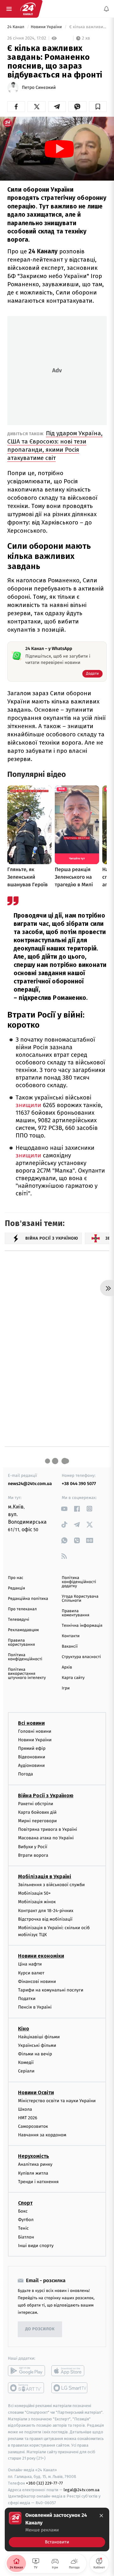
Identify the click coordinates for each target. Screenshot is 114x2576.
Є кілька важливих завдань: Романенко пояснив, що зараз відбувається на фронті (87, 27)
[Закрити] (101, 2516)
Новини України (47, 27)
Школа (25, 2109)
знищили (28, 1105)
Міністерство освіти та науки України (57, 2100)
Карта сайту (73, 1678)
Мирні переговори (37, 1821)
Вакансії (70, 1647)
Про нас (16, 1578)
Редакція (16, 1588)
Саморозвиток (33, 2126)
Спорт (25, 2203)
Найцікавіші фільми (39, 2037)
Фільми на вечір (35, 2054)
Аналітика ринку (35, 2164)
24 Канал (16, 27)
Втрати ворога (33, 1855)
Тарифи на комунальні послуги (51, 1990)
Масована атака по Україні (46, 1838)
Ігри (66, 1688)
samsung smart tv (70, 2388)
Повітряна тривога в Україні (47, 1829)
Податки (27, 1999)
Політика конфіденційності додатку (79, 1582)
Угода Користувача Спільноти (80, 1599)
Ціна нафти (30, 1964)
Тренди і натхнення (38, 2182)
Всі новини (31, 1723)
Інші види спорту (36, 2246)
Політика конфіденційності (25, 1657)
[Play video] (59, 149)
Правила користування (21, 1643)
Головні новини (35, 1731)
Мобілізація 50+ (34, 1893)
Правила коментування (76, 1613)
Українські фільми (37, 2045)
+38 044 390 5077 (79, 1484)
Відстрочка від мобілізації (45, 1919)
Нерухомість (34, 2156)
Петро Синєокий (39, 88)
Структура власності (81, 1657)
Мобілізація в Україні (45, 1876)
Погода (25, 1774)
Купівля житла (33, 2173)
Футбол (26, 2220)
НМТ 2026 (28, 2118)
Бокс (23, 2211)
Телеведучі (19, 1620)
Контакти (71, 1636)
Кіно (24, 2028)
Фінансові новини (37, 1982)
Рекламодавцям (23, 1630)
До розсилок (40, 2329)
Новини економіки (41, 1956)
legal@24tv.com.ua (82, 2489)
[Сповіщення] (106, 9)
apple (70, 2371)
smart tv (26, 2388)
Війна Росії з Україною (46, 1795)
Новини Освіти (36, 2092)
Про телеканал (22, 1609)
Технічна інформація (82, 1626)
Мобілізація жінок (37, 1902)
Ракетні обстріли (36, 1803)
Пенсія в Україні (35, 2007)
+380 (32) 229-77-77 (44, 2483)
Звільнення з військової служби (51, 1885)
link (64, 1509)
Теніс (23, 2228)
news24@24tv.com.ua (30, 1484)
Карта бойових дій (37, 1812)
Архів (67, 1667)
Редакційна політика (28, 1599)
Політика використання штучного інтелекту (27, 1674)
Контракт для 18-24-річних (46, 1910)
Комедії (26, 2062)
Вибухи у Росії (33, 1846)
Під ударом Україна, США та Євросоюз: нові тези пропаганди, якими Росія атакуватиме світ (55, 446)
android (26, 2371)
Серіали (26, 2071)
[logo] (28, 9)
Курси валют (31, 1973)
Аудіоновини (31, 1765)
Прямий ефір (32, 1748)
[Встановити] (57, 2530)
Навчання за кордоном (42, 2135)
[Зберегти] (98, 107)
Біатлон (26, 2237)
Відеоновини (32, 1757)
